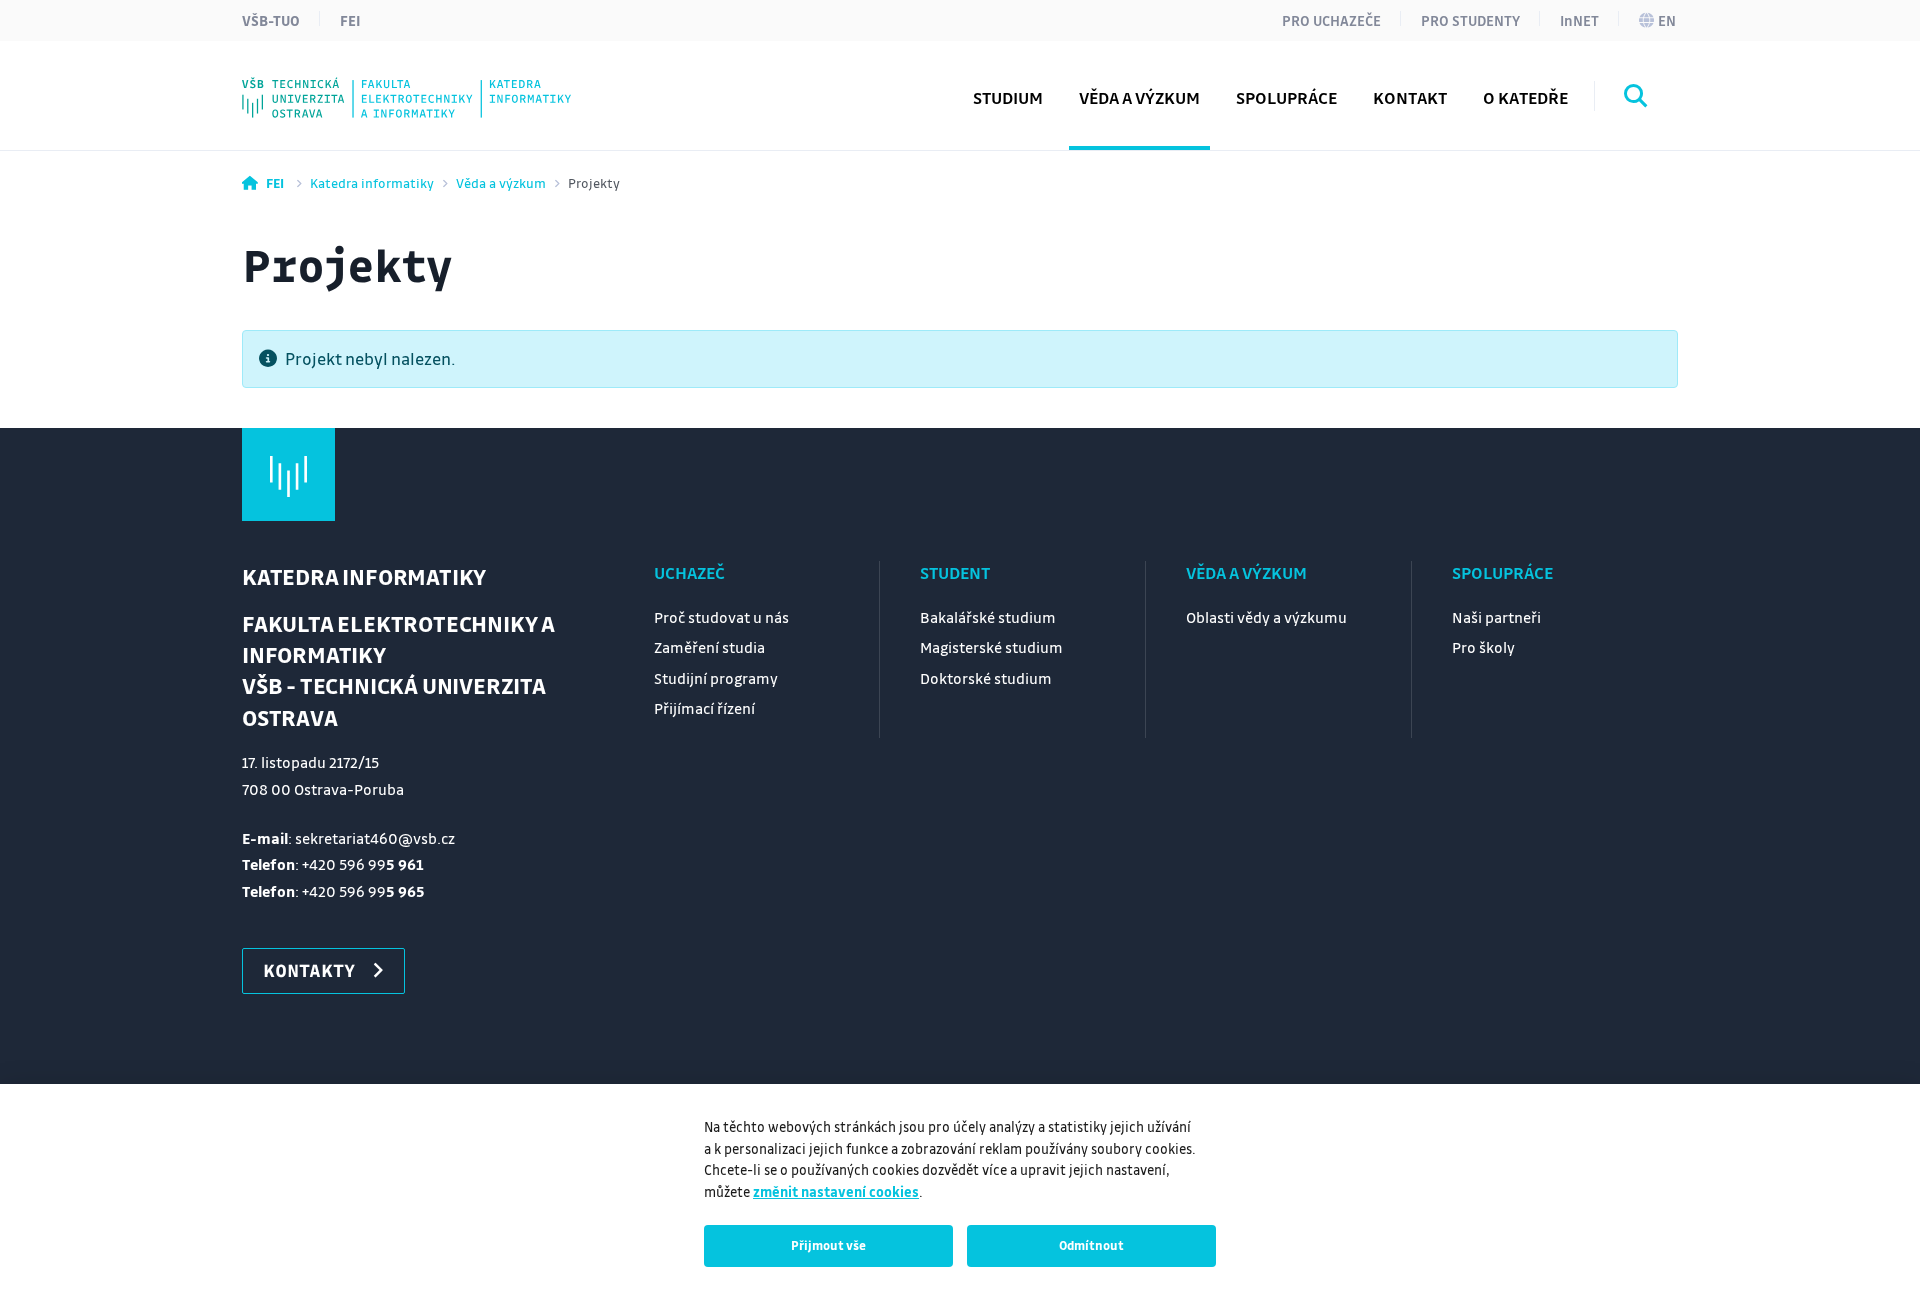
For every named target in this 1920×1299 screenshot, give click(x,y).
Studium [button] (1008, 97)
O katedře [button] (1525, 97)
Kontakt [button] (1410, 97)
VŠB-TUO (271, 20)
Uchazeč (689, 572)
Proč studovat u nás (721, 617)
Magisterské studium (991, 647)
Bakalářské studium (988, 617)
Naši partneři (1496, 617)
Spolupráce (1502, 572)
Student (955, 572)
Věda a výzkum (501, 182)
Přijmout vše (828, 1245)
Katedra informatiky (372, 182)
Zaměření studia (709, 647)
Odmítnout (1091, 1245)
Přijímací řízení (704, 708)
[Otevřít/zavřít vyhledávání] (1636, 99)
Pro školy (1483, 647)
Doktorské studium (986, 678)
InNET (1579, 20)
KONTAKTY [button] (309, 970)
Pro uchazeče (1331, 20)
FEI (350, 20)
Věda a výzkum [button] (1139, 97)
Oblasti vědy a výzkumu (1266, 617)
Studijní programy (716, 678)
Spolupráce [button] (1286, 97)
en (1667, 20)
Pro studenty (1470, 20)
